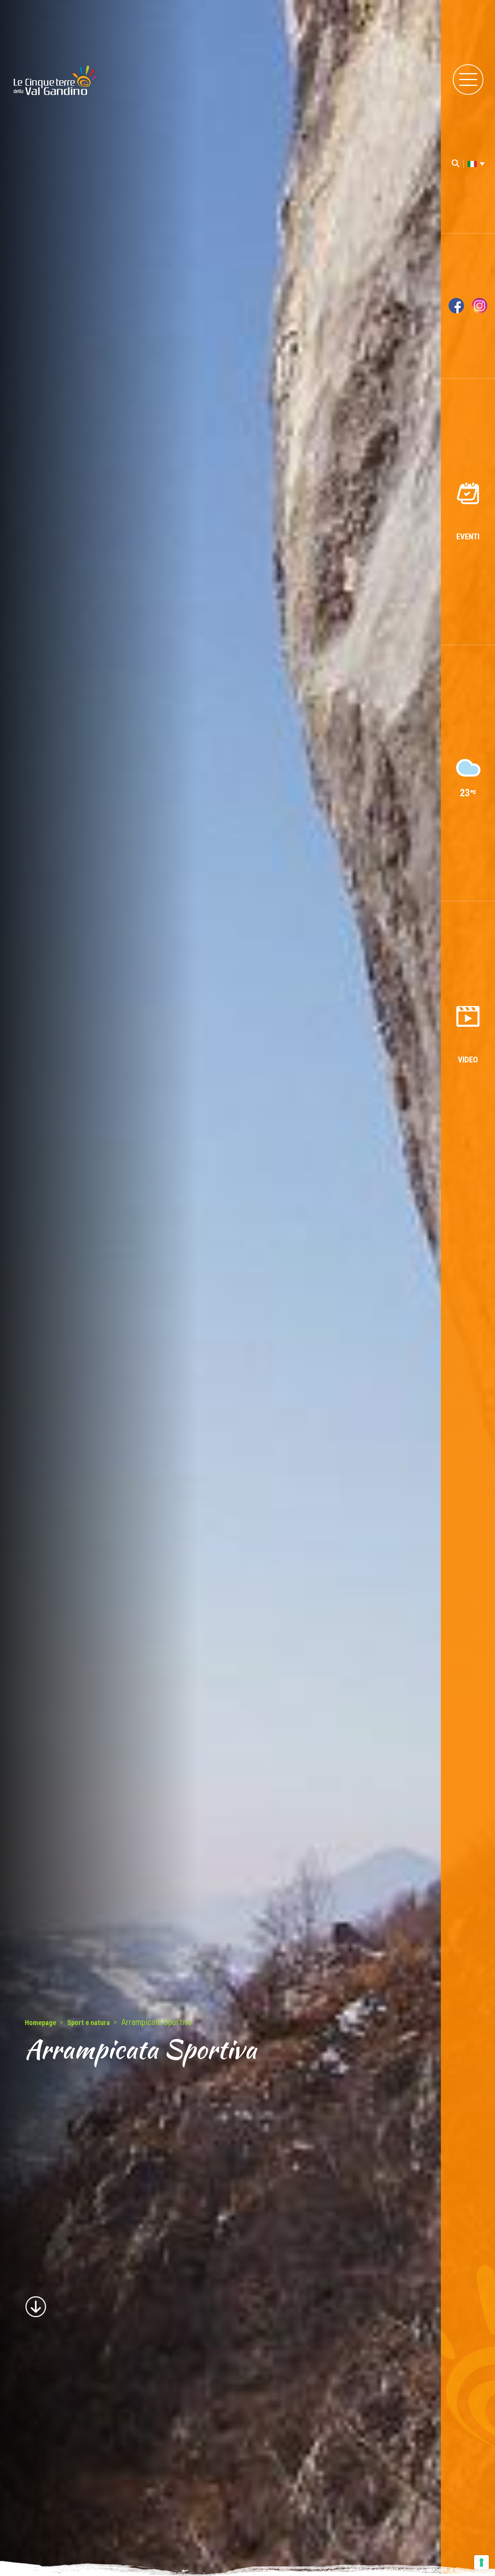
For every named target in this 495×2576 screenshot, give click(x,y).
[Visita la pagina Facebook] (456, 306)
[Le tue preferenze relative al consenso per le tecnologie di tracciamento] (481, 2562)
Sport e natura (89, 2023)
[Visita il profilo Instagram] (480, 306)
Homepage (40, 2023)
